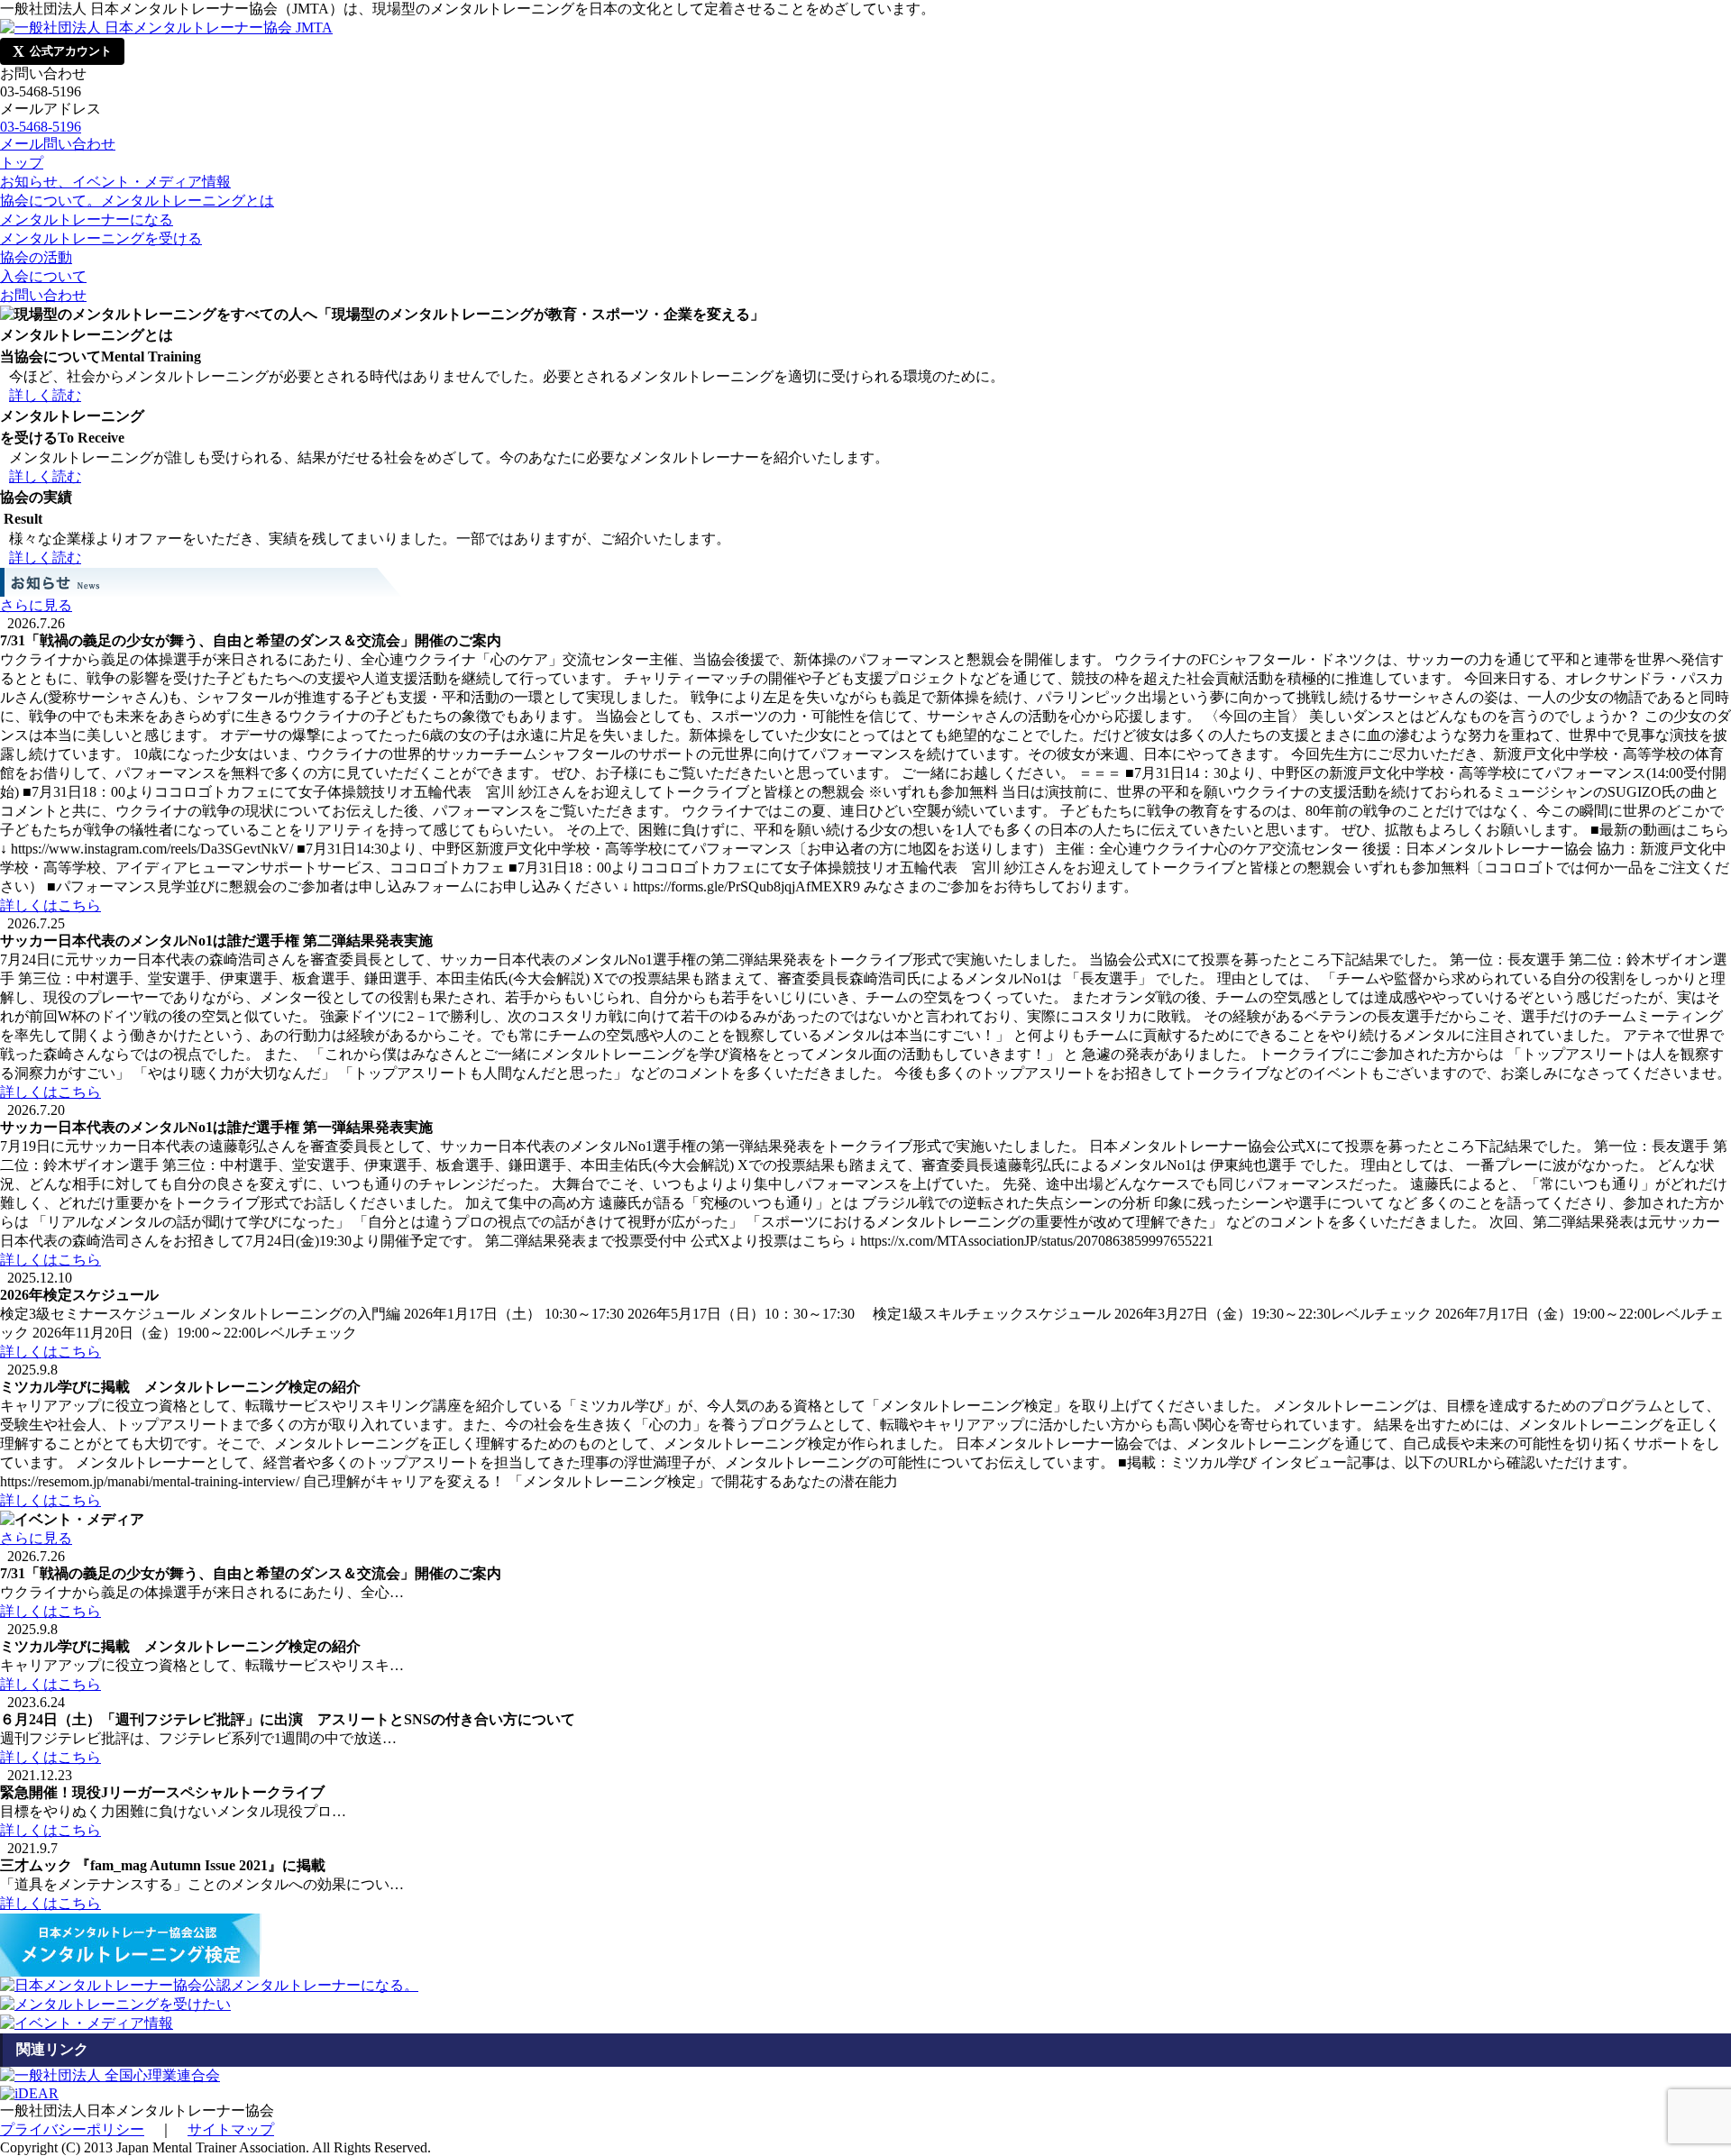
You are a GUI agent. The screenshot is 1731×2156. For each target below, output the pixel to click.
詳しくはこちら (50, 905)
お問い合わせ (43, 295)
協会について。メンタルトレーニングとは (137, 201)
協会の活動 (36, 257)
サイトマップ (231, 2129)
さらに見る (36, 605)
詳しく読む (45, 395)
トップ (22, 163)
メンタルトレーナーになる (87, 219)
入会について (43, 276)
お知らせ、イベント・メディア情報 (115, 182)
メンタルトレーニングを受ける (101, 238)
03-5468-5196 (41, 127)
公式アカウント (62, 51)
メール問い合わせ (58, 144)
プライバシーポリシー (72, 2129)
